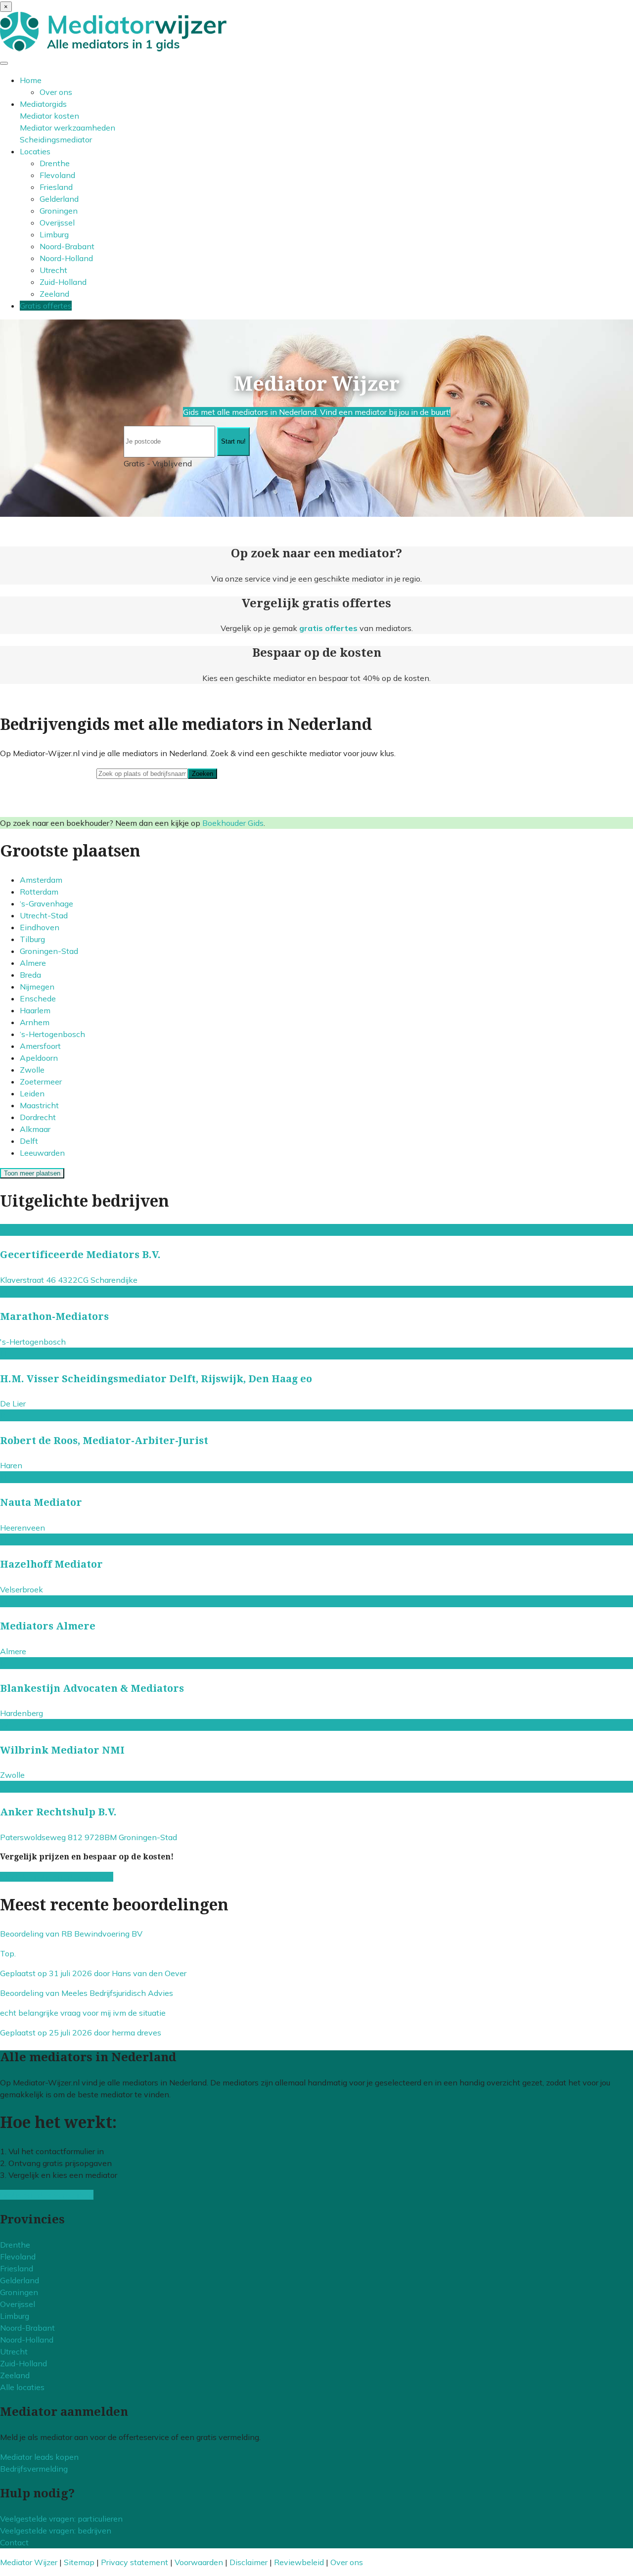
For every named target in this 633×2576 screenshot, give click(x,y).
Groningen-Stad (49, 951)
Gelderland (59, 199)
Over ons (56, 92)
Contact (14, 2542)
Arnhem (35, 1022)
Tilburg (32, 939)
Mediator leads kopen (39, 2457)
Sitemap (79, 2562)
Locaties (35, 151)
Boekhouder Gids (233, 823)
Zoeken (203, 774)
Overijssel (57, 223)
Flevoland (57, 175)
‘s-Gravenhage (46, 904)
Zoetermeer (41, 1082)
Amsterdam (41, 880)
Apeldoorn (39, 1058)
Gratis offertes (46, 306)
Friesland (56, 187)
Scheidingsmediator (56, 139)
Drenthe (55, 163)
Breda (30, 975)
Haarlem (35, 1010)
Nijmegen (37, 987)
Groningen (59, 211)
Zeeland (54, 294)
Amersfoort (40, 1046)
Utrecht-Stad (44, 915)
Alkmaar (35, 1129)
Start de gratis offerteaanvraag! (57, 1877)
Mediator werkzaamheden (68, 128)
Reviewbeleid (299, 2562)
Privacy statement (135, 2562)
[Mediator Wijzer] (113, 48)
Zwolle (32, 1070)
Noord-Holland (66, 258)
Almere (33, 963)
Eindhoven (40, 927)
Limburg (54, 234)
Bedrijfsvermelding (34, 2469)
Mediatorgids (43, 104)
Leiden (32, 1093)
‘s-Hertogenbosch (52, 1034)
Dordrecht (38, 1117)
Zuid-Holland (63, 282)
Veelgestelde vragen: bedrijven (56, 2531)
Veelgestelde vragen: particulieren (61, 2519)
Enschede (38, 998)
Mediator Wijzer (29, 2562)
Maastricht (39, 1105)
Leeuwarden (42, 1153)
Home (31, 80)
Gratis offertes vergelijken (47, 2195)
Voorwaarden (199, 2562)
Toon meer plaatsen (32, 1173)
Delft (29, 1141)
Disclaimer (249, 2562)
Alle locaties (22, 2387)
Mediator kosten (49, 116)
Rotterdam (39, 892)
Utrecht (53, 270)
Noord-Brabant (67, 246)
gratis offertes (328, 628)
